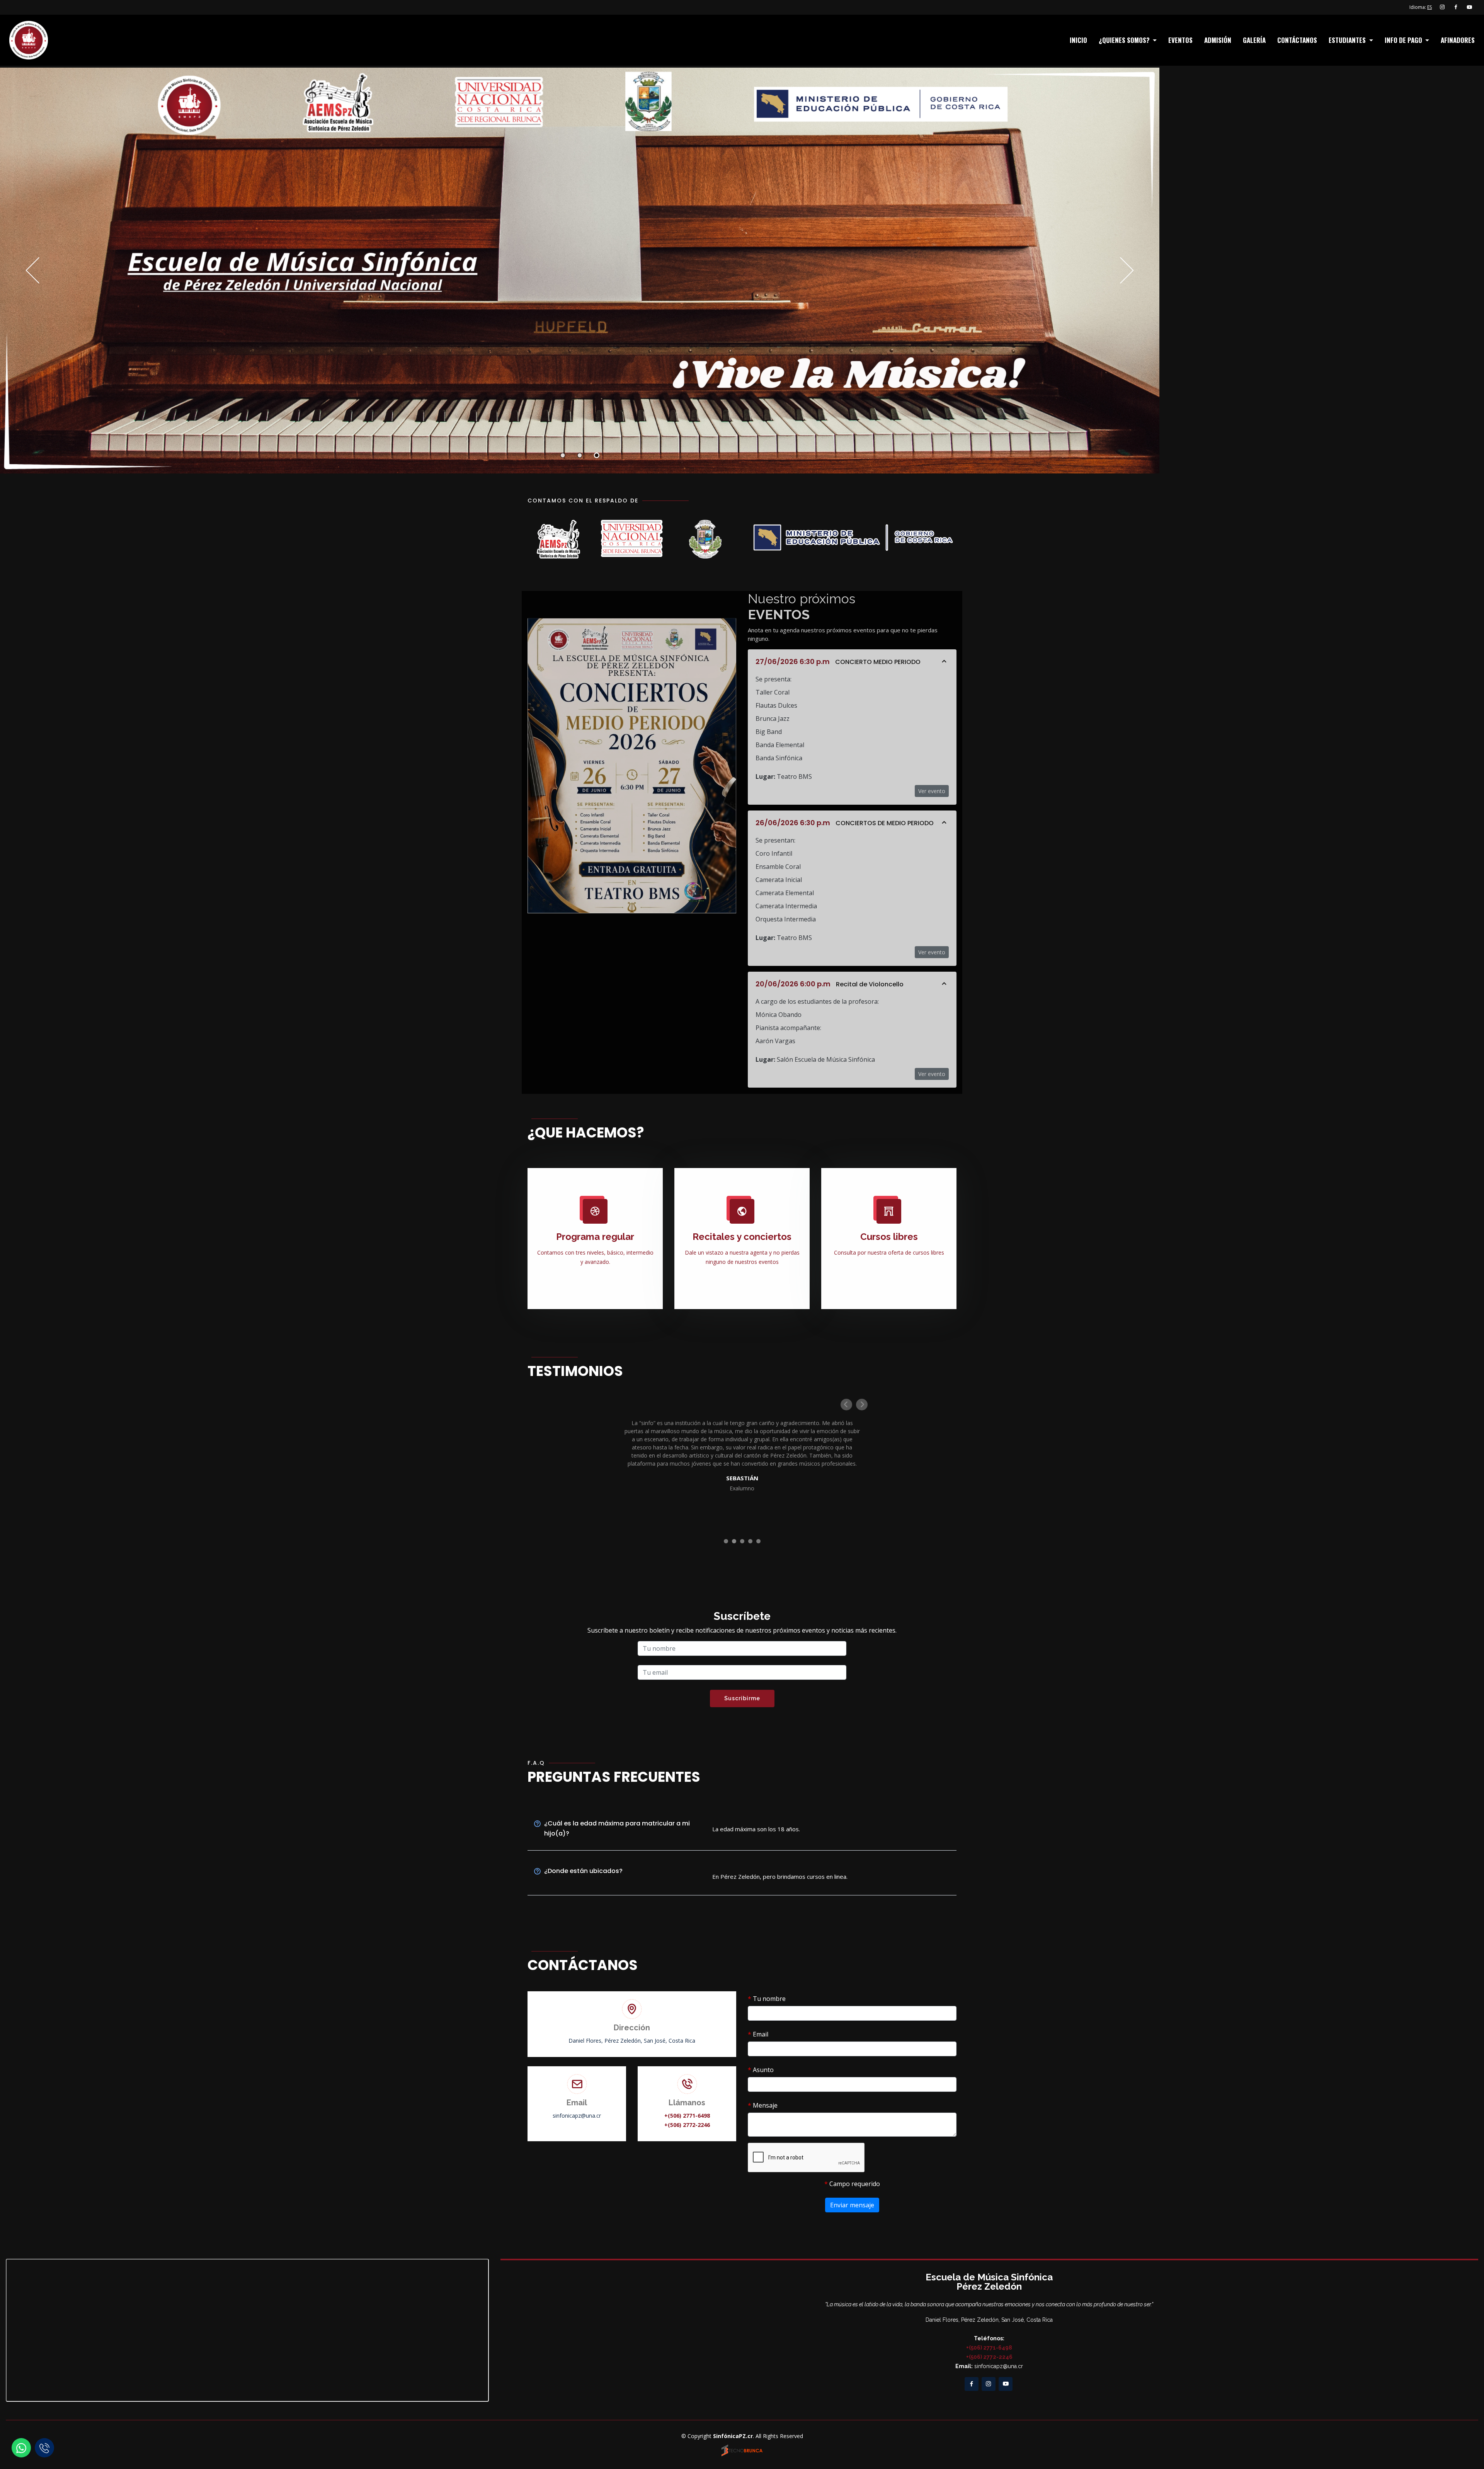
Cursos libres (889, 1237)
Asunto (761, 2070)
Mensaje (763, 2105)
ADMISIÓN (1218, 40)
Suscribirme (742, 1698)
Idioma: (1421, 7)
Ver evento (932, 791)
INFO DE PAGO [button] (1404, 40)
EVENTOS (1180, 40)
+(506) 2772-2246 (687, 2125)
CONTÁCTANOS (1297, 40)
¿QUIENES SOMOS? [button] (1125, 40)
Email (758, 2034)
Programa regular (595, 1237)
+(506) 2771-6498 (687, 2116)
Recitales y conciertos (742, 1237)
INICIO (1078, 40)
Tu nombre (767, 1999)
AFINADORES (1458, 40)
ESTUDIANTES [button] (1348, 40)
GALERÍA (1254, 40)
